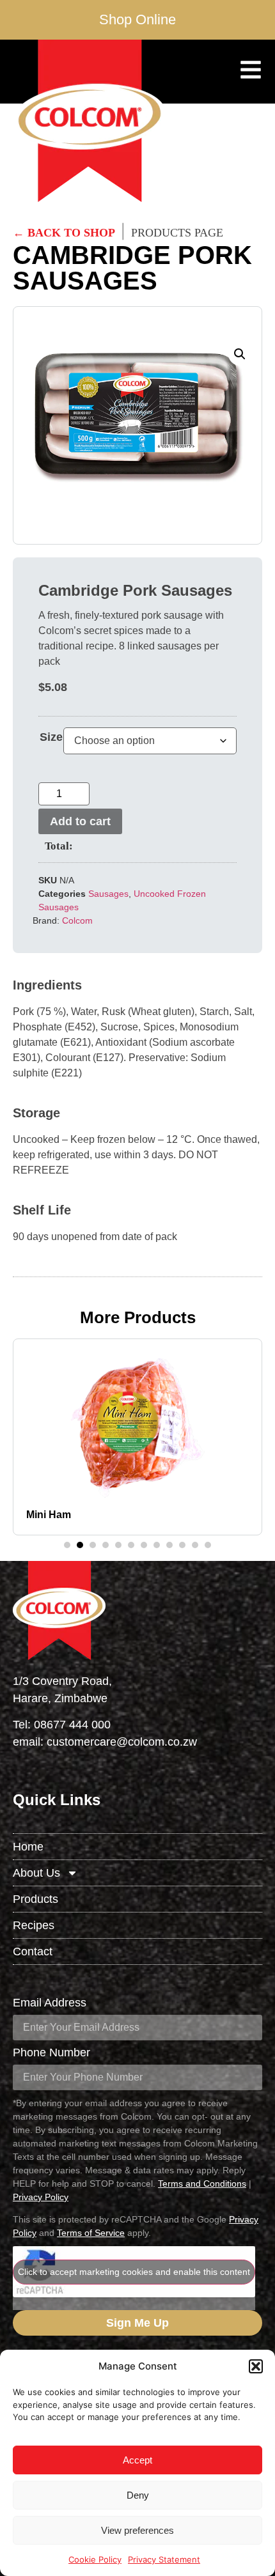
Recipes (34, 1925)
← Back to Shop (64, 233)
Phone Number (51, 2053)
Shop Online (137, 19)
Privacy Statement (164, 2559)
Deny (138, 2495)
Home (28, 1847)
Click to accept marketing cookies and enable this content (134, 2272)
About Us (36, 1873)
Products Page (177, 233)
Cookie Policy (95, 2559)
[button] (256, 2366)
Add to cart (80, 821)
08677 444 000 (72, 1725)
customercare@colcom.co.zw (122, 1742)
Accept (137, 2460)
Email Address (50, 2003)
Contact (33, 1951)
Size (51, 737)
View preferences (137, 2530)
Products (35, 1899)
